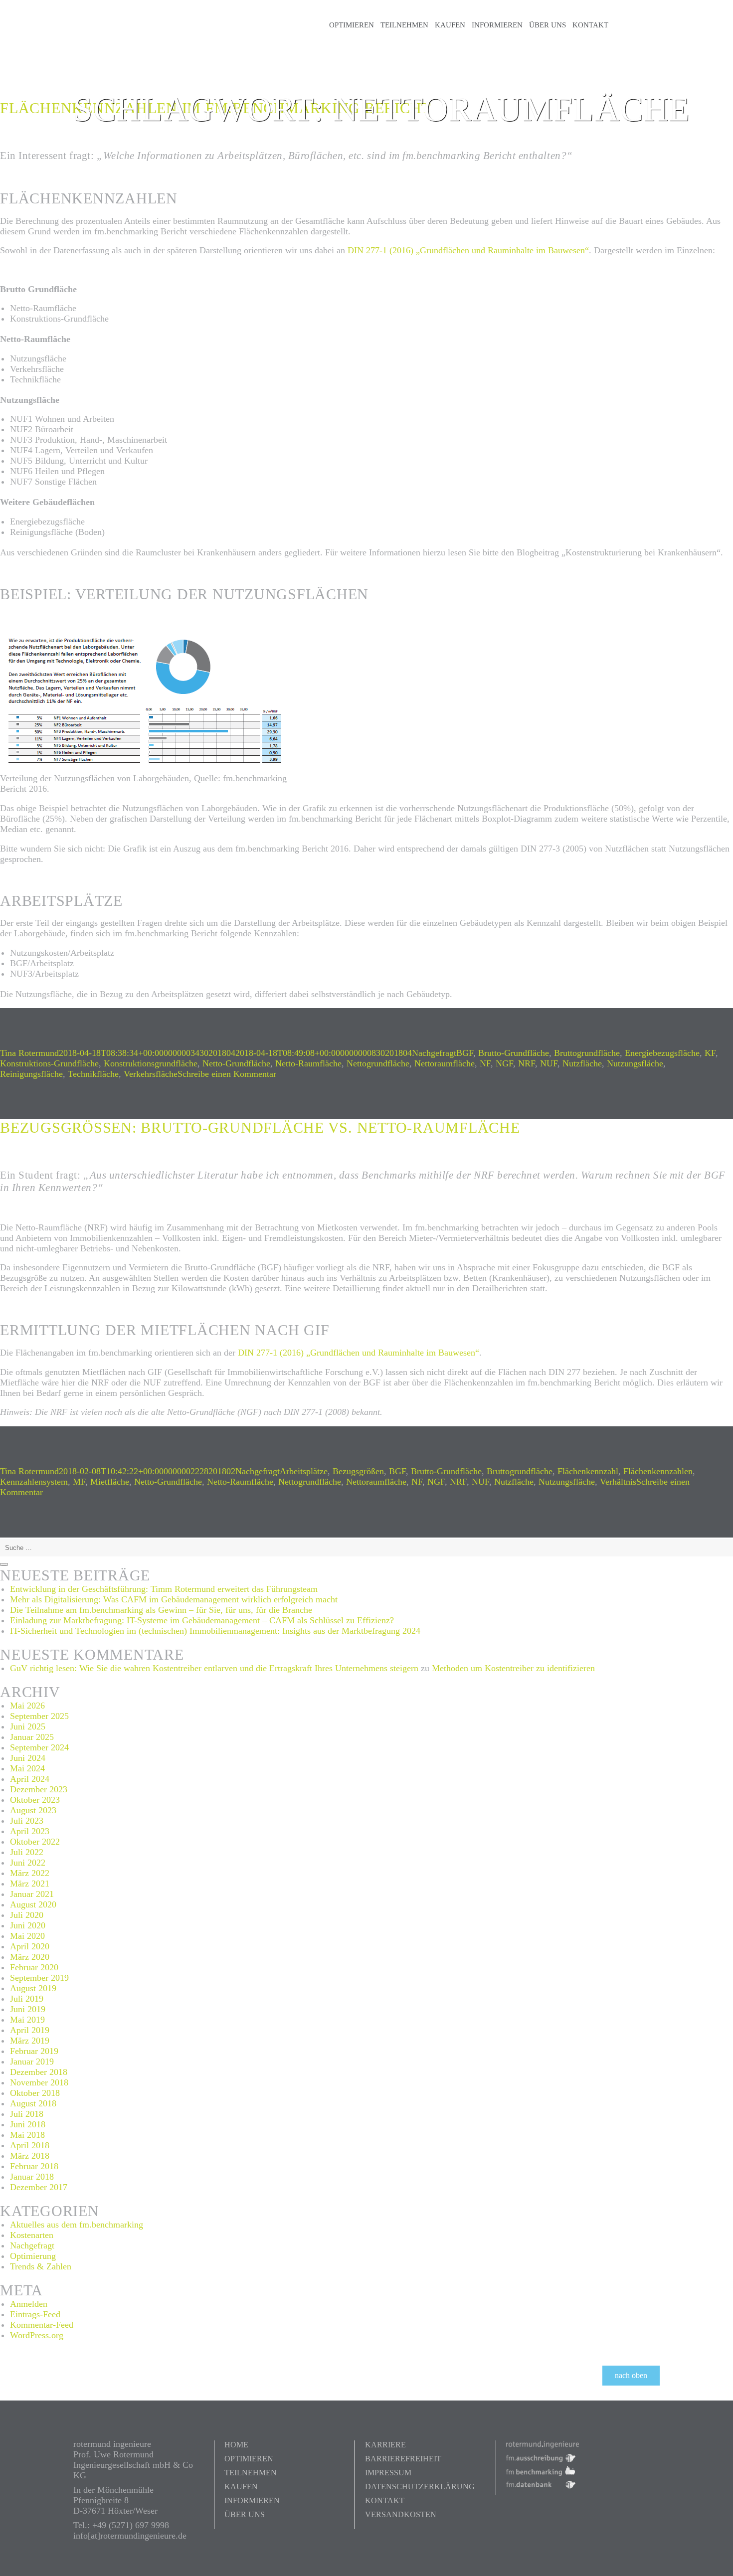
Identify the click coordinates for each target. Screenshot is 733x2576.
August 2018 (33, 2103)
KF (710, 1053)
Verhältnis (618, 1482)
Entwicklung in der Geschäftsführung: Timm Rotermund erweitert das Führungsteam (164, 1589)
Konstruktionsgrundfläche (151, 1063)
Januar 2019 (32, 2061)
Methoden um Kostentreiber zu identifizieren (513, 1668)
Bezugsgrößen (358, 1471)
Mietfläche (110, 1482)
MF (79, 1482)
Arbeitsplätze (304, 1471)
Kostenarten (32, 2235)
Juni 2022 (28, 1863)
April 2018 (30, 2145)
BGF (465, 1053)
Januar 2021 (32, 1894)
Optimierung (33, 2256)
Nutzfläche (582, 1063)
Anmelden (29, 2304)
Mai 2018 (27, 2135)
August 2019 (33, 1988)
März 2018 (30, 2156)
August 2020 (33, 1904)
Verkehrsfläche (151, 1074)
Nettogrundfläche (378, 1063)
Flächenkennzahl (588, 1471)
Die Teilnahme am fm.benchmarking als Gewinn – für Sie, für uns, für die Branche (161, 1610)
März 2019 (30, 2041)
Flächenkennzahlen (658, 1471)
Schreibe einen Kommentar (227, 1074)
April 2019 (30, 2030)
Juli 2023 (27, 1821)
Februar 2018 (34, 2166)
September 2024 (39, 1747)
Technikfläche (93, 1074)
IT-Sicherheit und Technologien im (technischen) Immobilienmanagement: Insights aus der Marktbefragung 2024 (215, 1631)
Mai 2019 (27, 2020)
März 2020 (30, 1957)
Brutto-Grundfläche (514, 1053)
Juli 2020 (27, 1915)
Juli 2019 (27, 1999)
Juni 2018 (28, 2124)
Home (236, 2445)
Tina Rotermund (29, 1053)
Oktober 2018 (35, 2093)
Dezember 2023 (39, 1789)
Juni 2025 (28, 1726)
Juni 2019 (28, 2009)
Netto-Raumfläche (308, 1063)
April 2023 (30, 1831)
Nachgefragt (434, 1053)
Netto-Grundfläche (236, 1063)
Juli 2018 (27, 2114)
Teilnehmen (404, 25)
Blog (638, 25)
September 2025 (39, 1716)
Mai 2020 (27, 1936)
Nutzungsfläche (635, 1063)
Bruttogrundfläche (587, 1053)
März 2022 (30, 1873)
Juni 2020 (28, 1925)
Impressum (388, 2473)
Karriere (385, 2445)
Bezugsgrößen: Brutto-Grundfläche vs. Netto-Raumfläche (260, 1127)
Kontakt (590, 25)
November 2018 (39, 2082)
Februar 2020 (34, 1967)
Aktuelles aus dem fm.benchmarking (77, 2225)
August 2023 (33, 1810)
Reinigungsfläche (31, 1074)
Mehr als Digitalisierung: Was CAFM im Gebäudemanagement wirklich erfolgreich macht (174, 1599)
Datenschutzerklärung (420, 2487)
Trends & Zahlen (41, 2266)
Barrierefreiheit (403, 2459)
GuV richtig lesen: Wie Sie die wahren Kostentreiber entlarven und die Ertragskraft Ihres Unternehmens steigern (214, 1668)
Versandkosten (401, 2514)
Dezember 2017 (39, 2187)
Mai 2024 (27, 1768)
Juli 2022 (27, 1852)
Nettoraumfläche (445, 1063)
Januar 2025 (32, 1737)
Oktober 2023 (35, 1800)
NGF (504, 1063)
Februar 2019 (34, 2051)
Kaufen (450, 25)
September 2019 (39, 1978)
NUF (549, 1063)
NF (485, 1063)
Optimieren (352, 25)
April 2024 (30, 1779)
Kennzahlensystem (34, 1482)
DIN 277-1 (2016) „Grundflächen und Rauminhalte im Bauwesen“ (468, 250)
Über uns (548, 25)
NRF (527, 1063)
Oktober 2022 (35, 1842)
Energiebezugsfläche (662, 1053)
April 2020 (30, 1946)
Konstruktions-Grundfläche (49, 1063)
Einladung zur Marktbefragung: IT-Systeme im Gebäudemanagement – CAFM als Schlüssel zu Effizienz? (202, 1620)
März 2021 (30, 1884)
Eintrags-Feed (35, 2314)
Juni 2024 (28, 1758)
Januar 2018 (32, 2177)
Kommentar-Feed (42, 2325)
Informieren (497, 25)
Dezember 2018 (39, 2072)
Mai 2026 (27, 1706)
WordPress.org (37, 2335)
